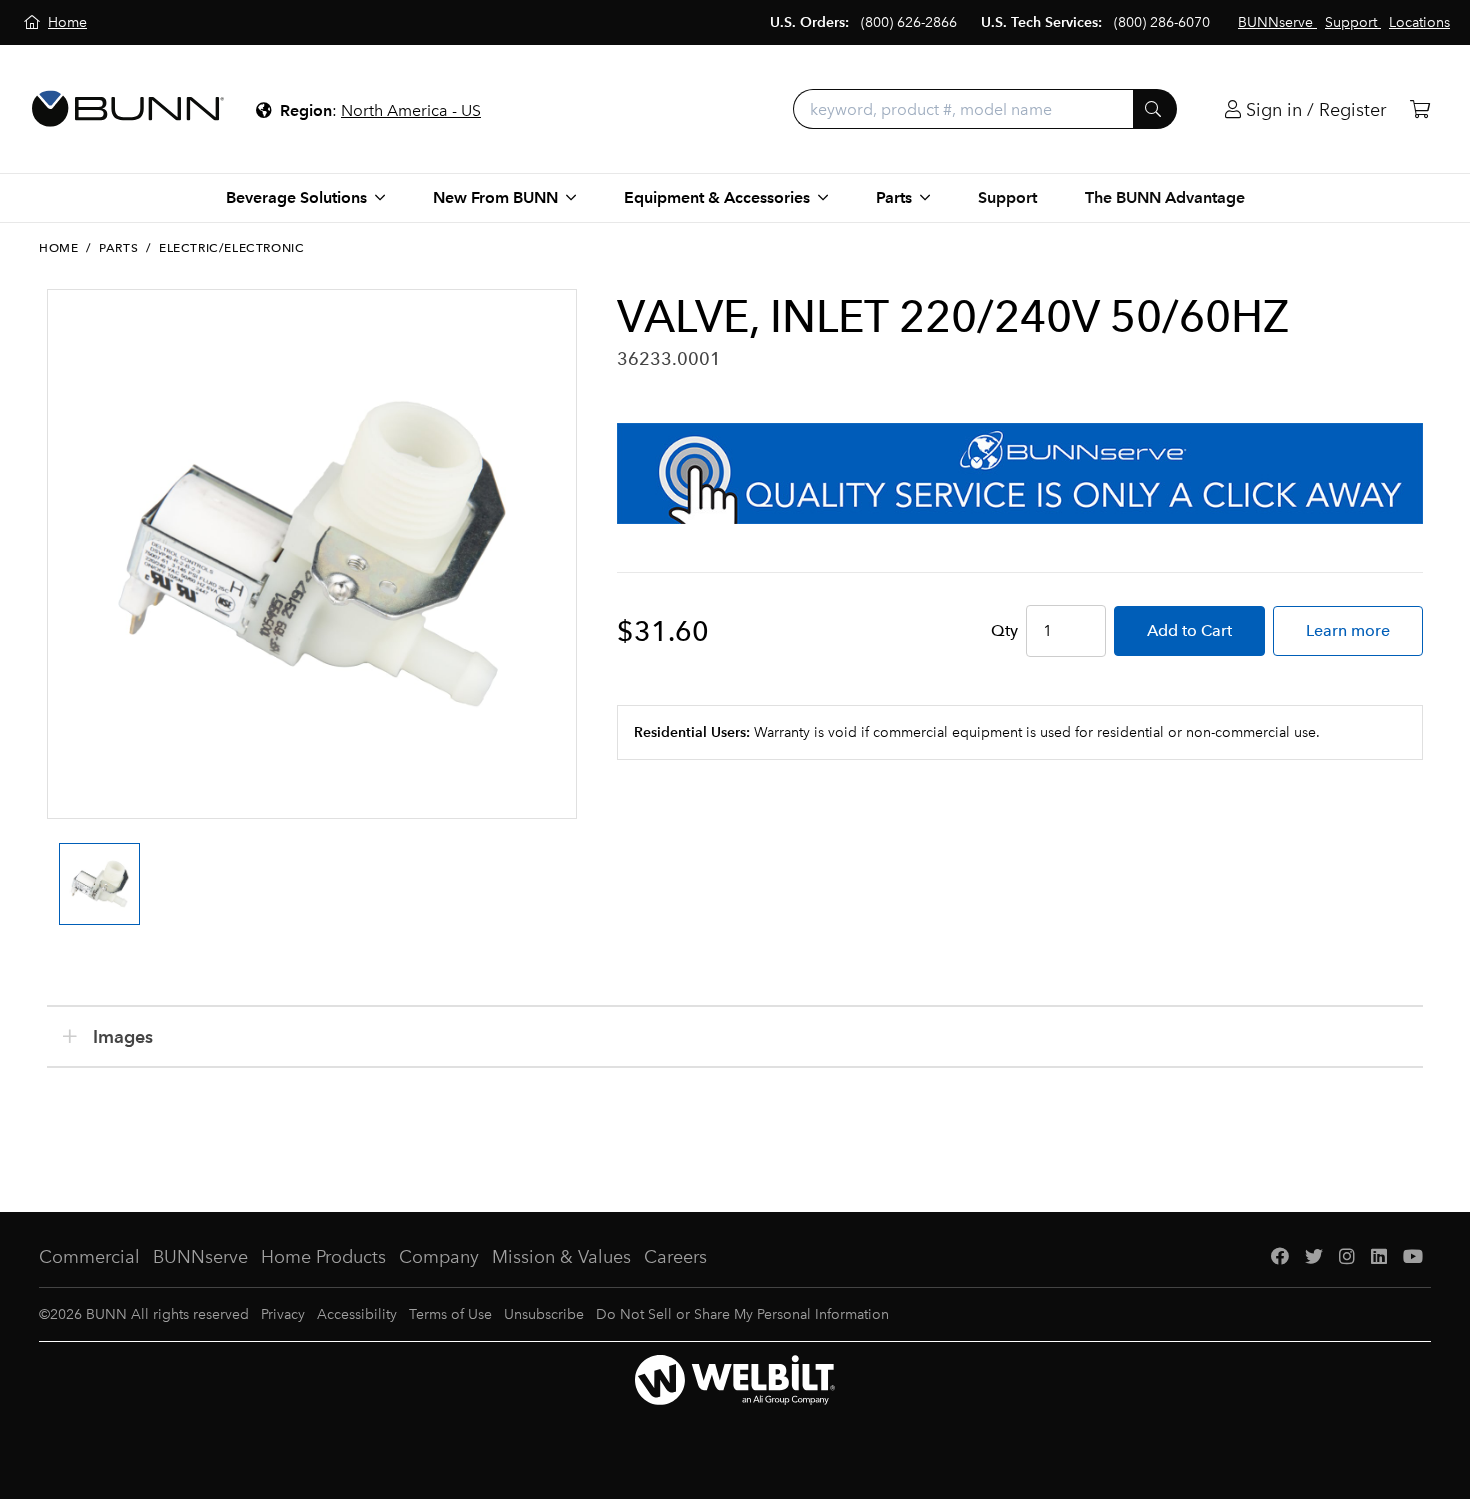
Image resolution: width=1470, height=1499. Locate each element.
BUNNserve (200, 1257)
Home (58, 248)
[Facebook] (1280, 1257)
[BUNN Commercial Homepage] (128, 109)
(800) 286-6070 (1162, 22)
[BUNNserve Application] (1020, 473)
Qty (1004, 630)
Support (1007, 197)
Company (439, 1257)
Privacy (283, 1314)
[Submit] (1155, 109)
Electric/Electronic (231, 248)
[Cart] (1420, 109)
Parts (118, 248)
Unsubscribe (544, 1314)
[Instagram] (1347, 1257)
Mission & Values (561, 1257)
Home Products (323, 1257)
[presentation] (53, 866)
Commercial (89, 1257)
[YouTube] (1413, 1257)
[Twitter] (1314, 1257)
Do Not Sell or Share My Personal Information (742, 1314)
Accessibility (357, 1314)
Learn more (1348, 630)
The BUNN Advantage (1165, 197)
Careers (675, 1257)
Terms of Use (450, 1314)
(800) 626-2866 (909, 22)
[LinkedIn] (1379, 1257)
